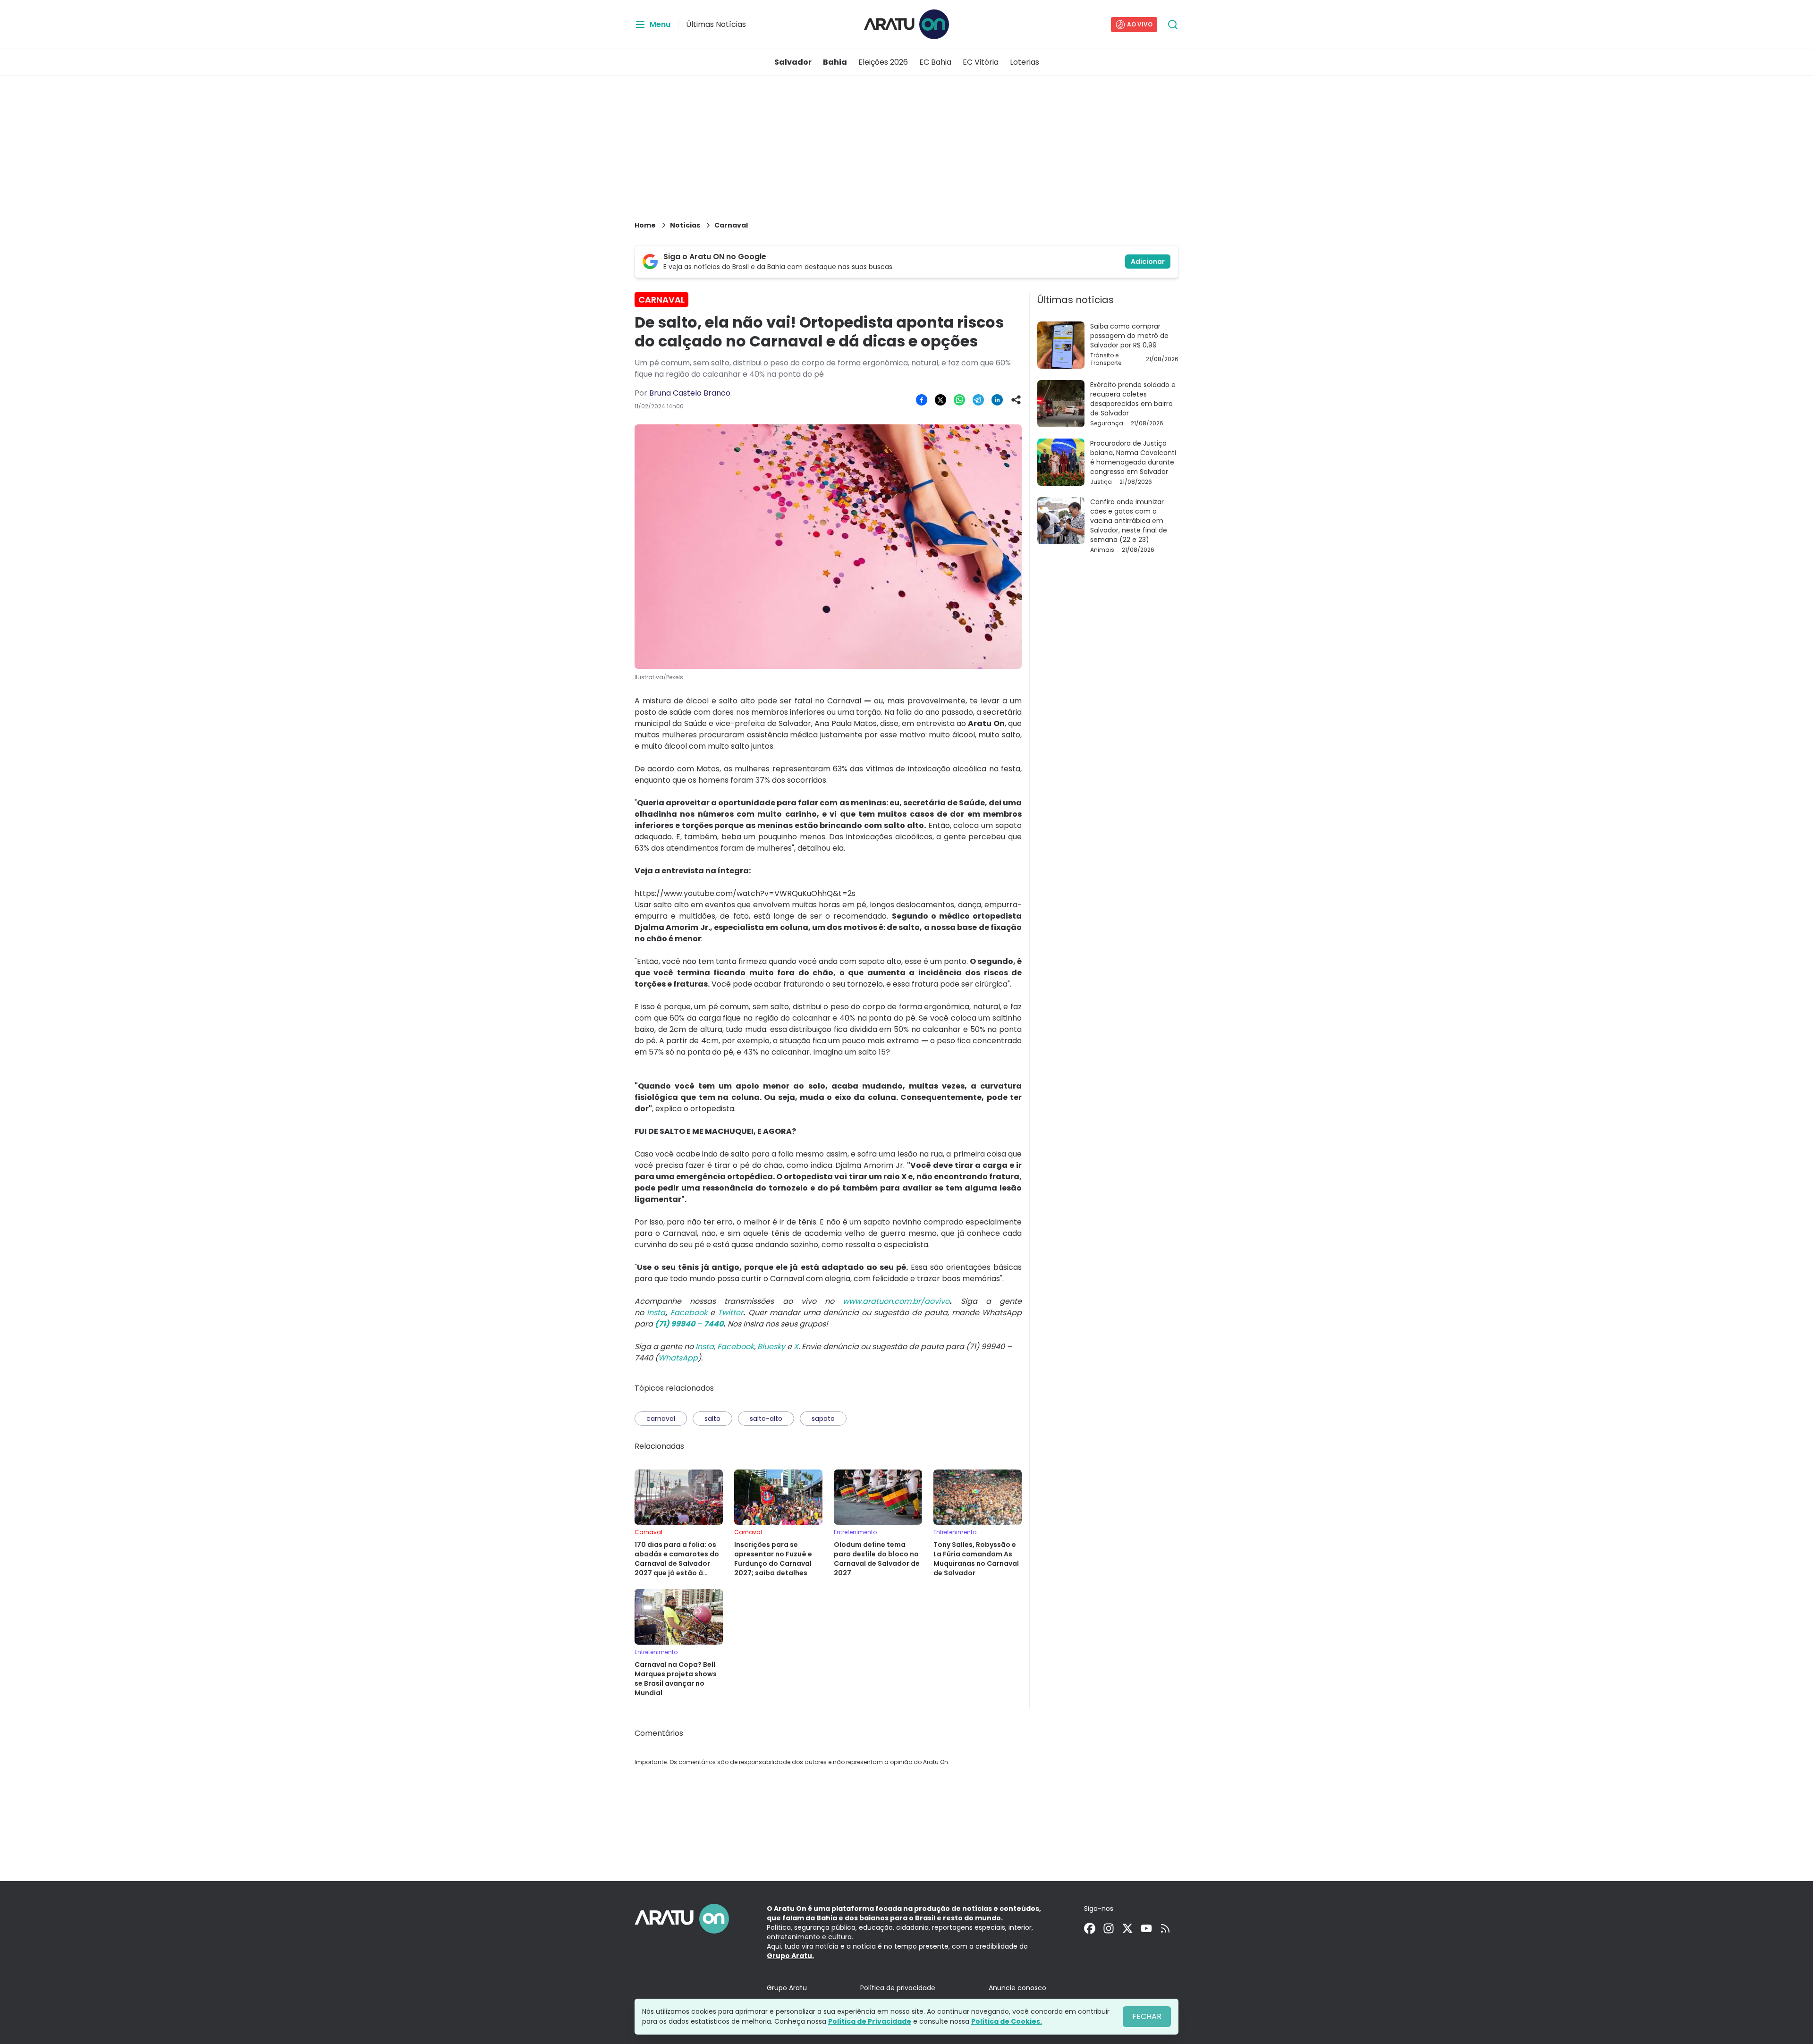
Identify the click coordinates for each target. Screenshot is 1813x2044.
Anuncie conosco (1017, 1988)
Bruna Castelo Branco (690, 393)
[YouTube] (1146, 1928)
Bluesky (771, 1347)
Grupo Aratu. (790, 1956)
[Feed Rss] (1165, 1928)
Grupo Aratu (787, 1988)
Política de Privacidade (870, 2021)
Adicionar (1148, 262)
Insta (705, 1347)
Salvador (793, 62)
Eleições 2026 (883, 62)
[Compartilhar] (1016, 400)
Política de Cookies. (1007, 2021)
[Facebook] (1090, 1928)
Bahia (835, 62)
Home (645, 225)
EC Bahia (935, 62)
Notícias (685, 225)
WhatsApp (678, 1358)
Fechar (1147, 2016)
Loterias (1025, 62)
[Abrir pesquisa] (1173, 25)
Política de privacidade (898, 1988)
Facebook (736, 1347)
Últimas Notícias (716, 24)
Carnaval (731, 225)
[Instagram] (1109, 1928)
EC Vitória (981, 62)
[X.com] (1127, 1928)
